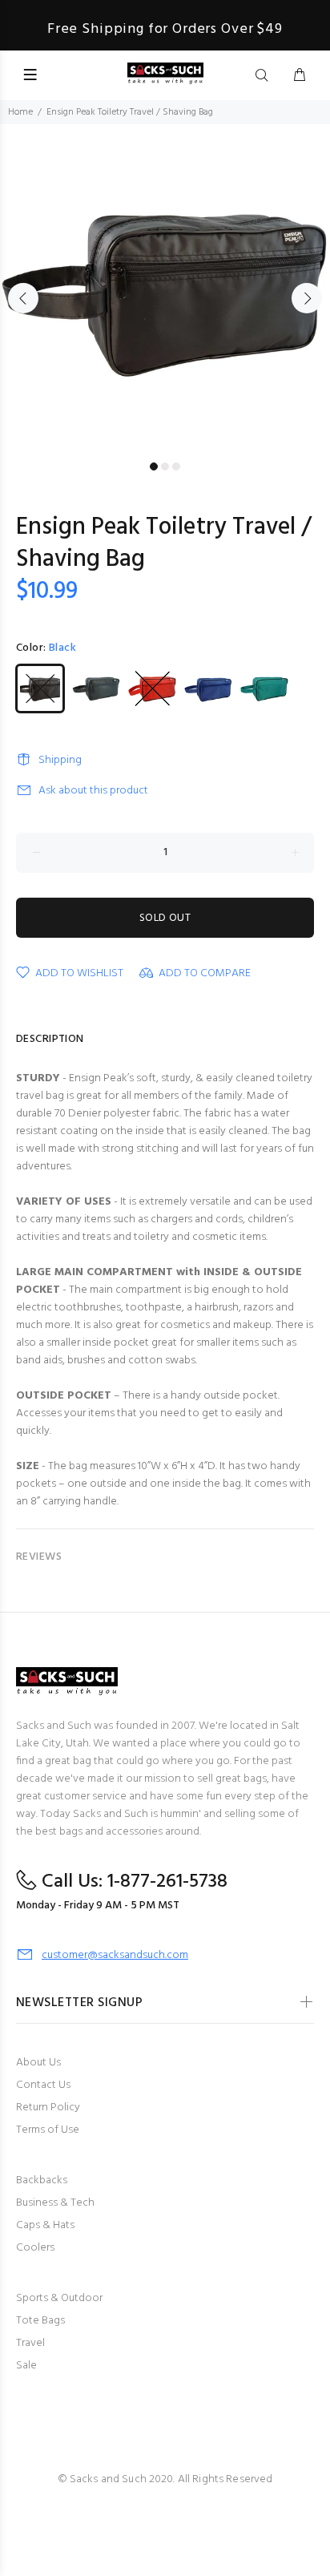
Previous (23, 298)
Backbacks (42, 2180)
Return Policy (48, 2108)
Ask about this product (93, 791)
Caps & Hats (45, 2225)
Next (307, 298)
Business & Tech (55, 2203)
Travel (30, 2343)
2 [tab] (165, 466)
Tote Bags (40, 2321)
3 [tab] (176, 466)
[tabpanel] (165, 289)
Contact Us (43, 2085)
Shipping (60, 760)
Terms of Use (48, 2130)
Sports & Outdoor (59, 2298)
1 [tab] (154, 466)
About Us (38, 2063)
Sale (26, 2366)
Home (20, 112)
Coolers (35, 2248)
